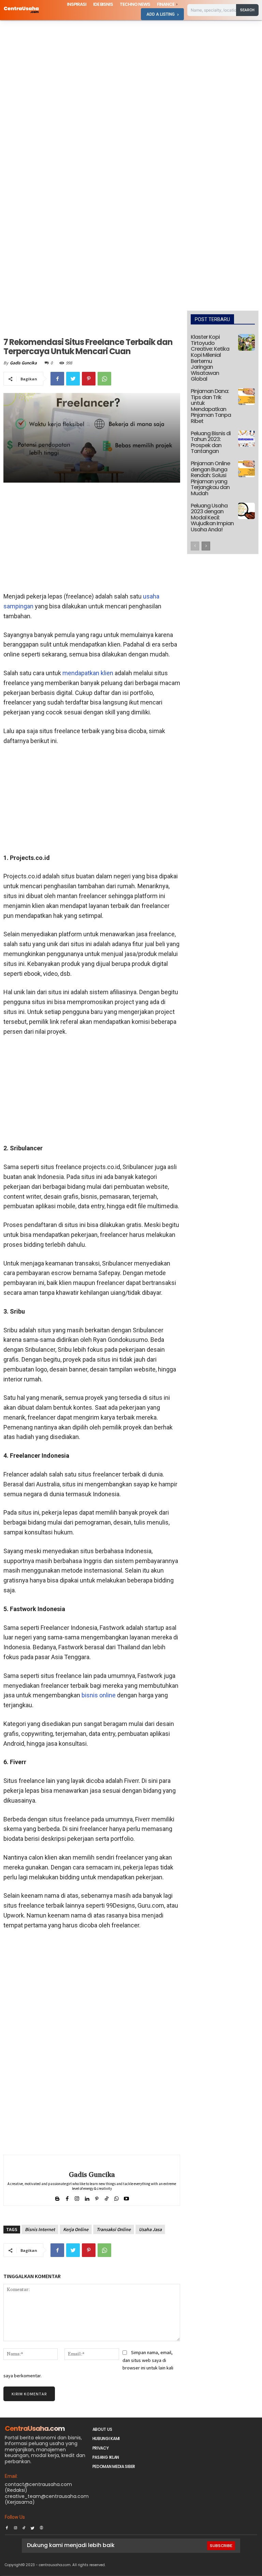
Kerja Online (76, 2229)
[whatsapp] (117, 2197)
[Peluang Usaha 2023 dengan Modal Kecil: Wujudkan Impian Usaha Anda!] (246, 511)
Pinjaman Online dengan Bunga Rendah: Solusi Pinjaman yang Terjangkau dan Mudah (210, 478)
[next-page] (206, 546)
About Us (102, 2429)
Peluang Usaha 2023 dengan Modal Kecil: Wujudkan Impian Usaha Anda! (212, 518)
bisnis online (99, 1695)
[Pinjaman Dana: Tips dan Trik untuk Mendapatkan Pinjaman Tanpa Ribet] (246, 397)
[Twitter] (73, 379)
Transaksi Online (114, 2229)
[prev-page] (195, 546)
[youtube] (126, 2197)
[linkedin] (87, 2197)
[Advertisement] (131, 71)
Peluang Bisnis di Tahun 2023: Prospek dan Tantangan (211, 442)
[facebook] (67, 2197)
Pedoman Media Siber (114, 2466)
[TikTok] (24, 2526)
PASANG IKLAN (106, 2457)
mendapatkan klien (88, 673)
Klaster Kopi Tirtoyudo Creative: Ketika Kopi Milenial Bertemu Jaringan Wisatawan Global (210, 358)
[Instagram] (15, 2526)
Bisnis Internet (40, 2229)
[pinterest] (97, 2197)
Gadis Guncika (23, 363)
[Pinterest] (89, 379)
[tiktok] (107, 2197)
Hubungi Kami (106, 2438)
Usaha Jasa (150, 2229)
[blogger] (57, 2197)
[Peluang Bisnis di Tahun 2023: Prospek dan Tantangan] (246, 439)
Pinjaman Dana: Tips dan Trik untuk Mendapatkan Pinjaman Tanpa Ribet (211, 406)
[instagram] (77, 2197)
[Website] (41, 2526)
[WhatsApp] (104, 379)
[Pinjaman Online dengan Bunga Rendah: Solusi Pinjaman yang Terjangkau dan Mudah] (246, 469)
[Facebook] (57, 379)
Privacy (101, 2448)
